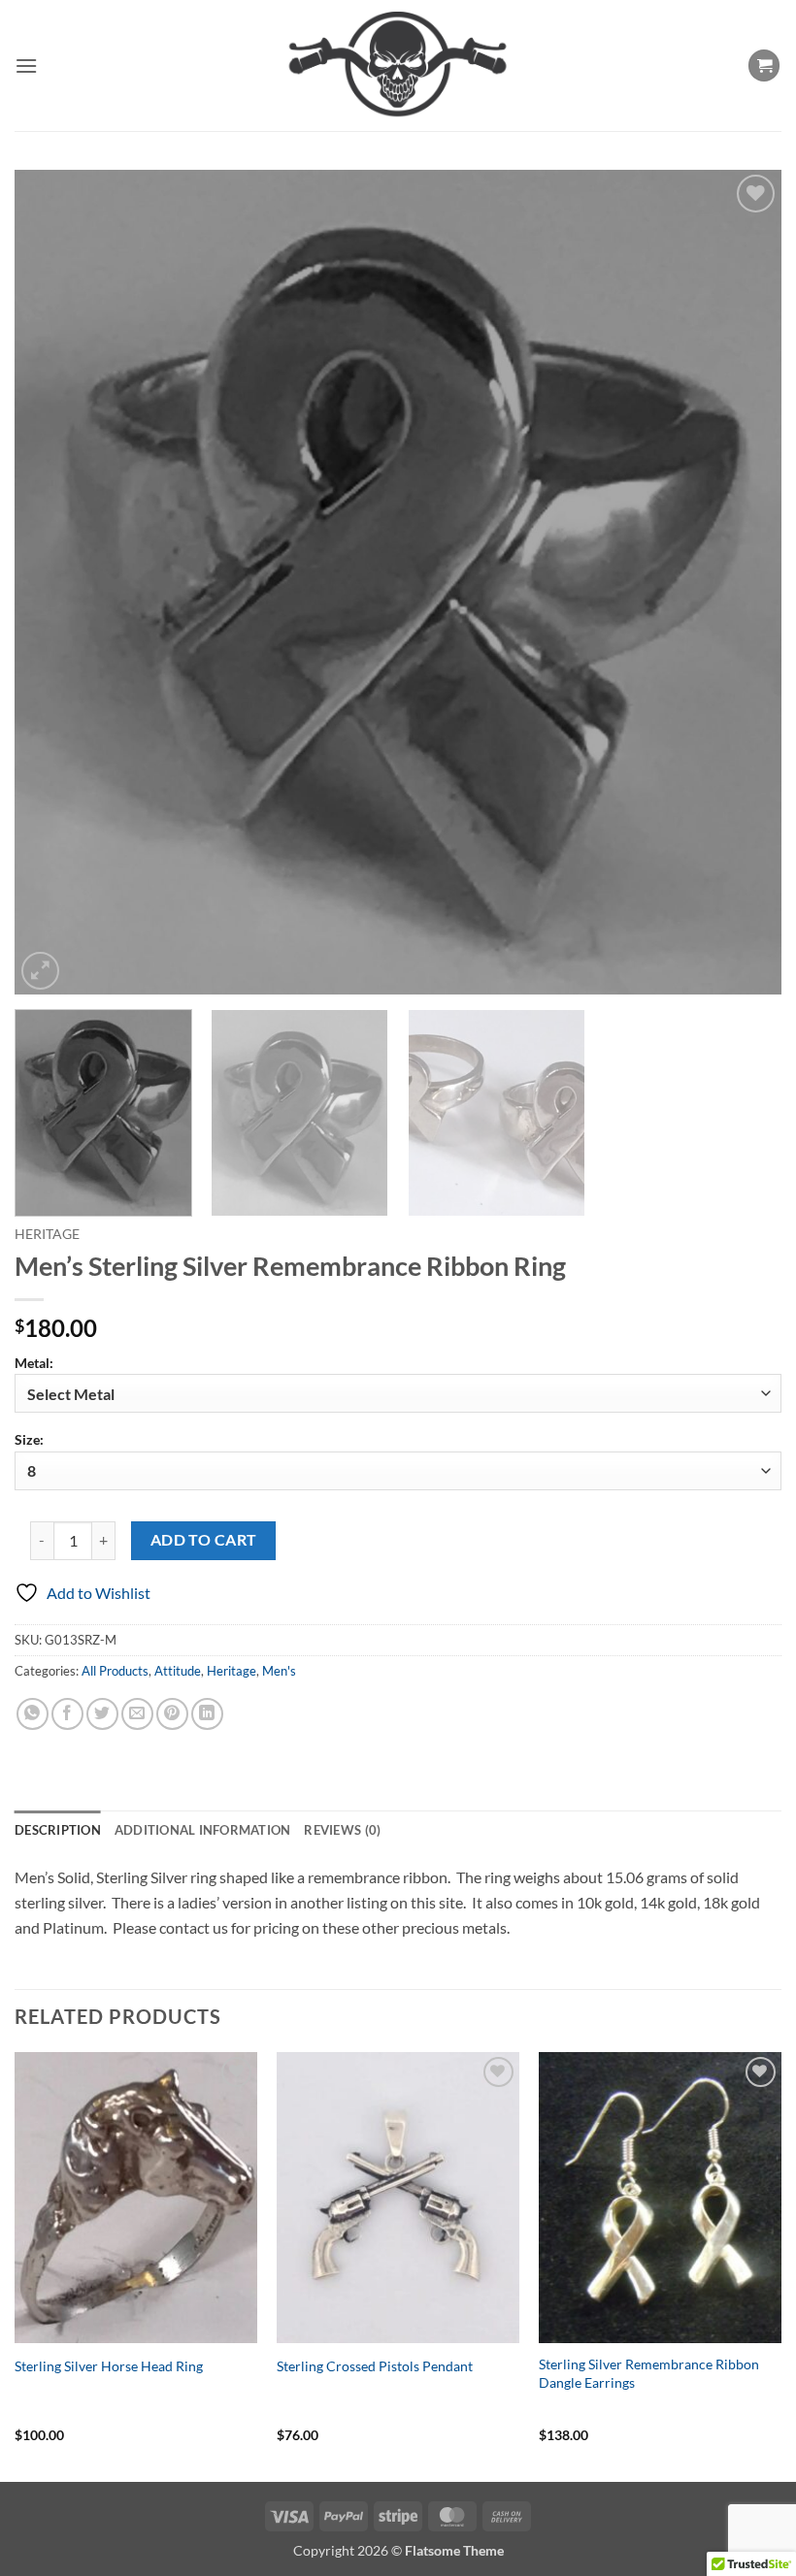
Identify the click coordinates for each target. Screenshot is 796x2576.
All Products (115, 1671)
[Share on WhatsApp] (33, 1714)
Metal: (34, 1363)
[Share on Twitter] (102, 1714)
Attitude (178, 1671)
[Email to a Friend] (137, 1714)
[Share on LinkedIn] (207, 1714)
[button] (26, 65)
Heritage (47, 1234)
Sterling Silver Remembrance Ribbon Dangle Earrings (649, 2373)
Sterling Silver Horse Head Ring (109, 2366)
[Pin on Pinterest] (172, 1714)
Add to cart (204, 1540)
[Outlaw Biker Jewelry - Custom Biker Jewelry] (398, 65)
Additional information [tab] (203, 1830)
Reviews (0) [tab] (342, 1830)
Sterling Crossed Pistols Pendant (375, 2366)
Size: (29, 1439)
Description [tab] (58, 1830)
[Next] (742, 582)
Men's (279, 1671)
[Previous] (54, 582)
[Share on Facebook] (67, 1714)
